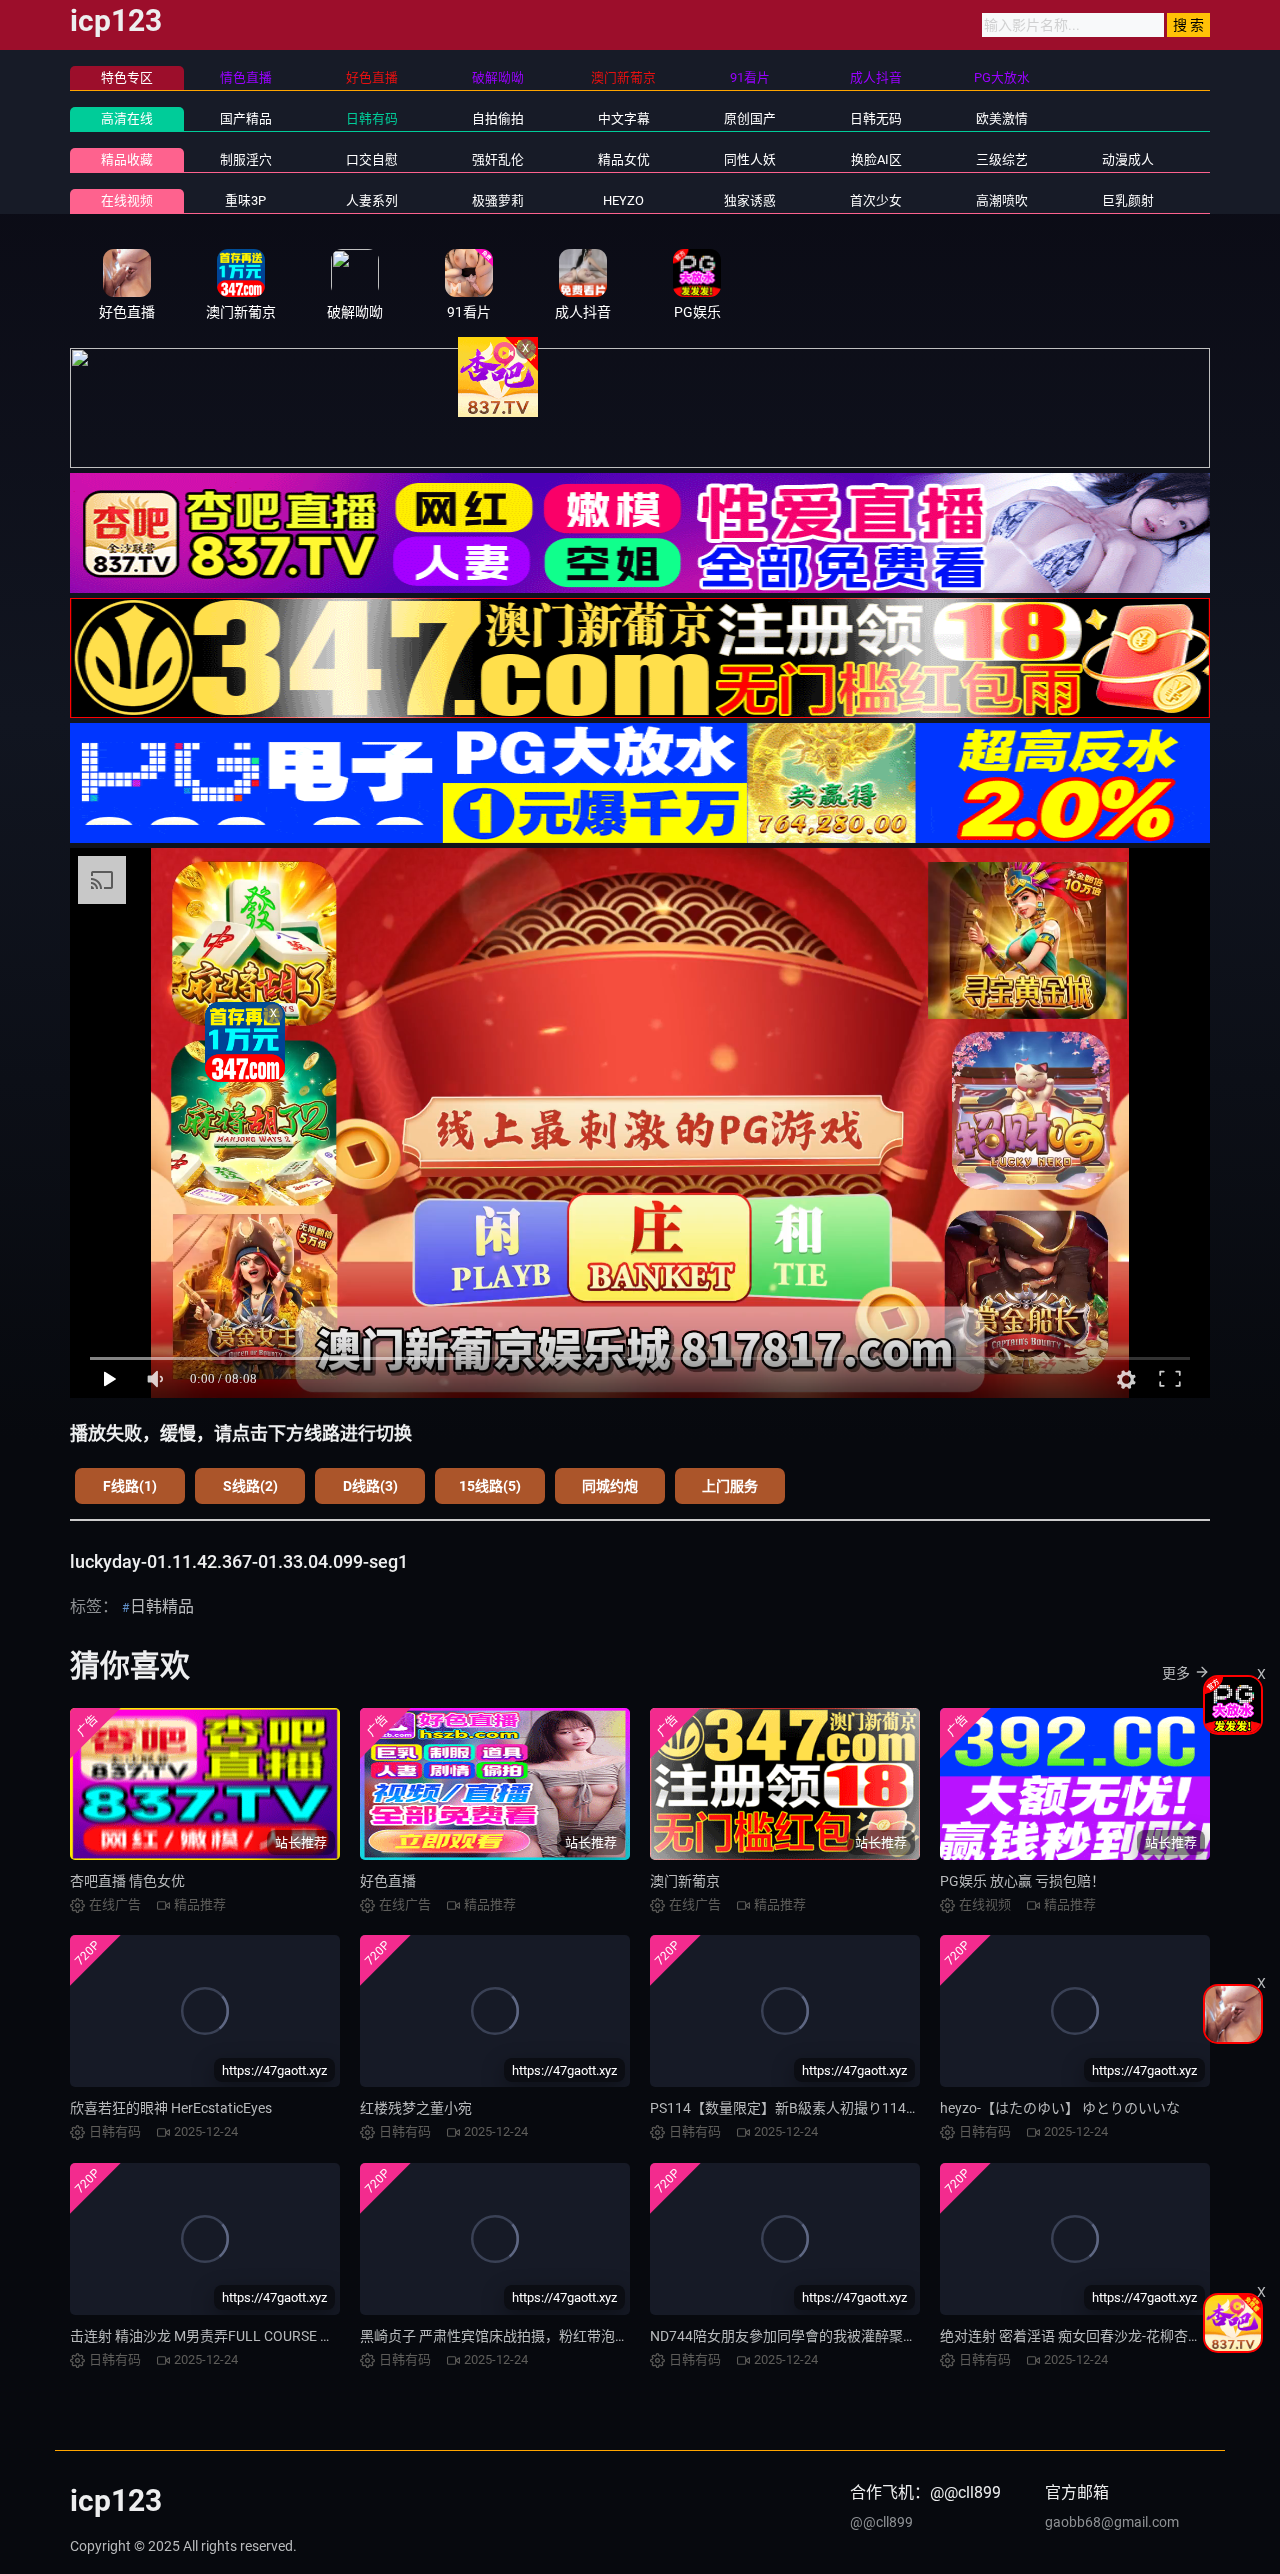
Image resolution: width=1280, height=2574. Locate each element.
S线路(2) (250, 1486)
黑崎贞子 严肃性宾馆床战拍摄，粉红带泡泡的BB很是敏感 (538, 2336)
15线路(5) (490, 1486)
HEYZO (623, 200)
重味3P (245, 200)
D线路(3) (370, 1486)
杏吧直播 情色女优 (127, 1881)
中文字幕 (624, 118)
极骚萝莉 (498, 200)
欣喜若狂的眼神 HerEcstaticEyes (171, 2108)
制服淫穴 (246, 159)
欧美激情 (1002, 118)
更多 (1176, 1673)
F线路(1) (130, 1486)
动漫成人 (1128, 159)
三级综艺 (1002, 159)
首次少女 (876, 200)
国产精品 (246, 118)
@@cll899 (881, 2522)
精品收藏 (127, 159)
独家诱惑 (750, 200)
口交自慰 (372, 159)
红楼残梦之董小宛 (416, 2108)
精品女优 (624, 159)
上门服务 (730, 1486)
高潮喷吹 (1002, 200)
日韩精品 (162, 1606)
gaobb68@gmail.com (1112, 2522)
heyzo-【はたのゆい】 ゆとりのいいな (1060, 2108)
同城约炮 (610, 1486)
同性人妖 (750, 159)
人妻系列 (372, 200)
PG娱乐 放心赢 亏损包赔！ (1022, 1881)
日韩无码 (876, 118)
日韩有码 (372, 118)
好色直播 (388, 1881)
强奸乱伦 (498, 159)
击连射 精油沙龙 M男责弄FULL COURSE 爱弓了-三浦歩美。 (253, 2336)
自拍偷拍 (498, 118)
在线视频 (127, 200)
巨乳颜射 (1128, 200)
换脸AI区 (876, 159)
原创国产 (750, 118)
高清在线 (127, 118)
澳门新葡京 (685, 1881)
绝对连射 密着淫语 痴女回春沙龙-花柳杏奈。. (1080, 2336)
